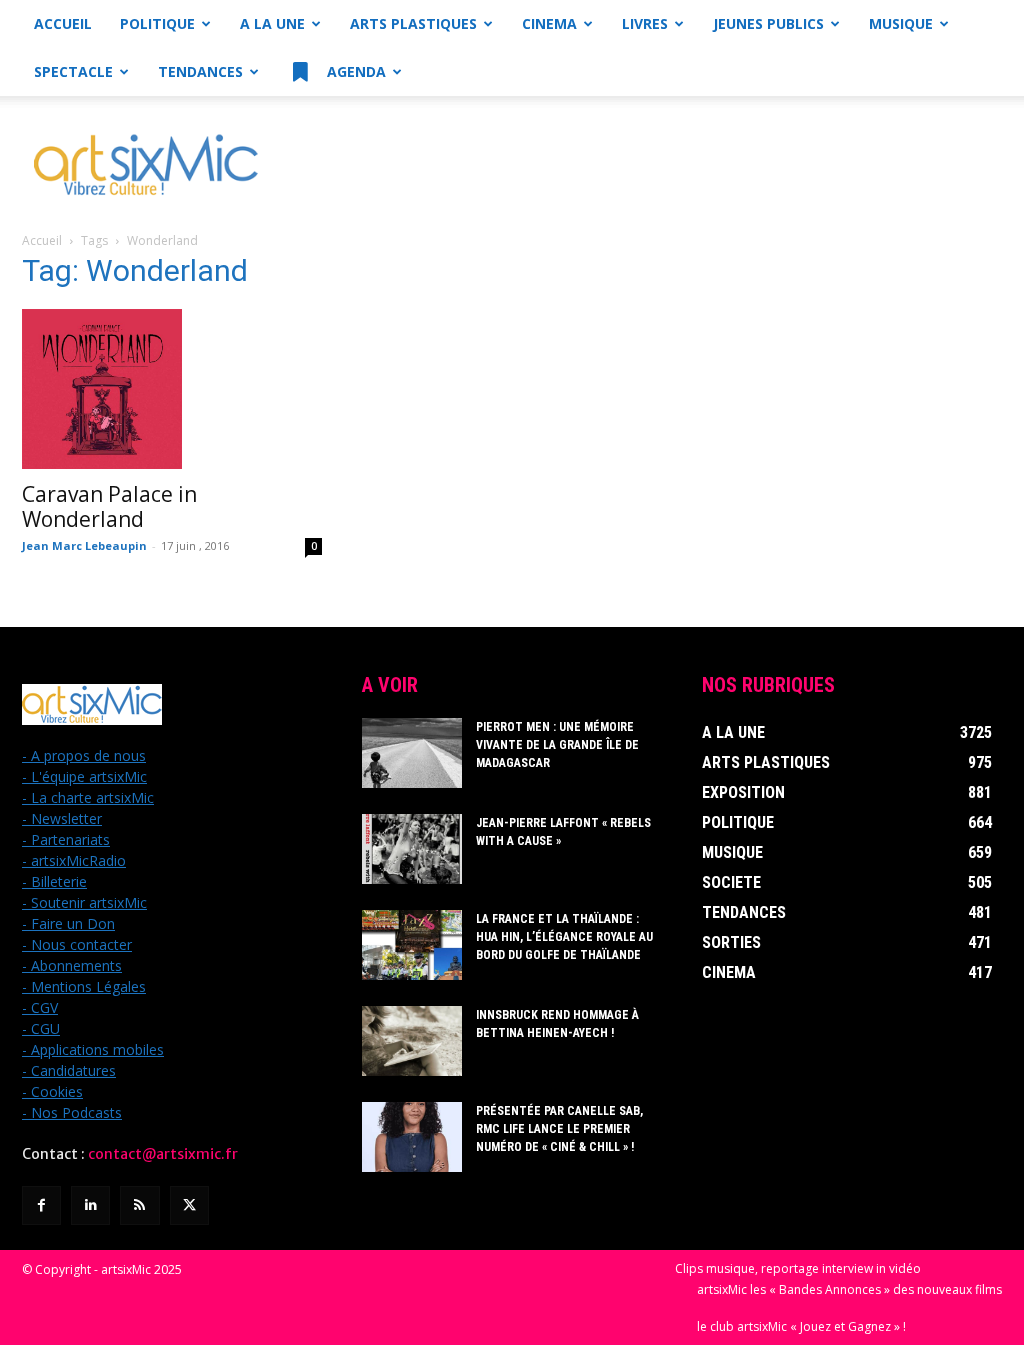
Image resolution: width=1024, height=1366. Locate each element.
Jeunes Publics (768, 23)
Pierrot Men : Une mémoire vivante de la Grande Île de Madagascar (557, 745)
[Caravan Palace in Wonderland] (172, 389)
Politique (157, 23)
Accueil (63, 23)
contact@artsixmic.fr (163, 1154)
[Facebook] (41, 1205)
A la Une (272, 23)
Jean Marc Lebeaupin (84, 545)
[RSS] (139, 1205)
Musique (901, 23)
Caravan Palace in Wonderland (109, 506)
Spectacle (73, 71)
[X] (189, 1205)
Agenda (354, 71)
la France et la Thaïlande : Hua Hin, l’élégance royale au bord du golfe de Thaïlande (564, 937)
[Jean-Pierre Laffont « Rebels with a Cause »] (412, 849)
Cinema (549, 23)
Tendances (200, 71)
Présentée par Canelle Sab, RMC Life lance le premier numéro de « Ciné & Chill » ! (559, 1129)
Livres (645, 23)
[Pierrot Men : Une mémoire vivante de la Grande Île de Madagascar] (412, 753)
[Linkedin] (90, 1205)
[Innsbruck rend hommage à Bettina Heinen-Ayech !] (412, 1041)
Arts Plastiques (413, 23)
